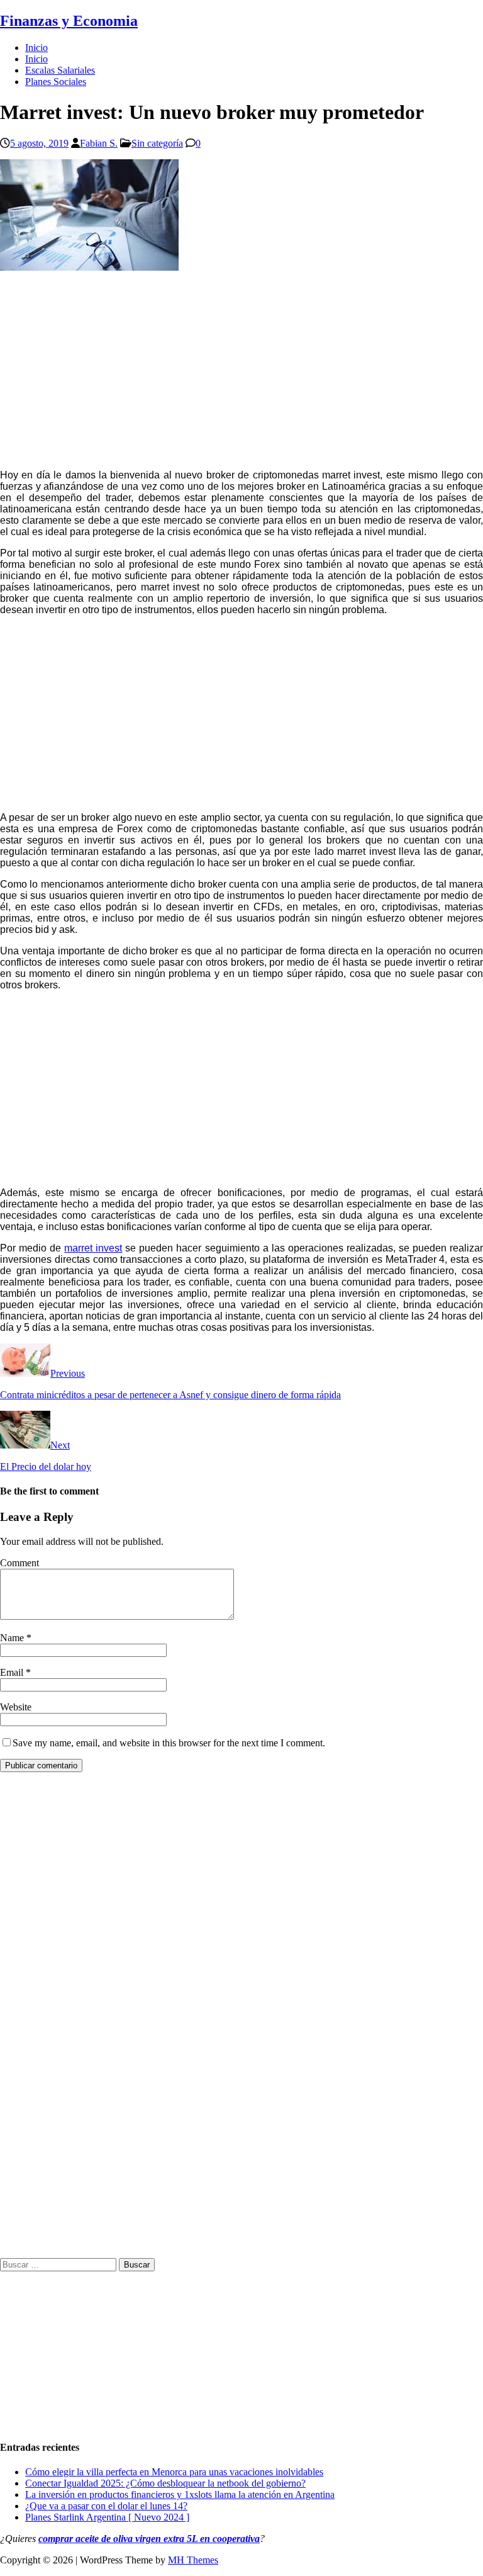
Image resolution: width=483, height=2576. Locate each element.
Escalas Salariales (60, 70)
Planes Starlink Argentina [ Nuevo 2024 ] (107, 2517)
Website (16, 1707)
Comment (19, 1563)
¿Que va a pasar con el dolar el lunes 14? (106, 2506)
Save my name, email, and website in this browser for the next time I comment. (169, 1743)
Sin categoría (157, 143)
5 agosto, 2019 (39, 143)
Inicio (36, 48)
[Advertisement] (241, 371)
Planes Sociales (56, 82)
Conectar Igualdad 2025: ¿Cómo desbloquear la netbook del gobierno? (165, 2483)
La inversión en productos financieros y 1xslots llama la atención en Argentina (180, 2494)
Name (13, 1638)
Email (13, 1672)
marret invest (93, 1248)
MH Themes (193, 2560)
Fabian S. (99, 143)
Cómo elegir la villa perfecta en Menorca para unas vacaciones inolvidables (174, 2472)
